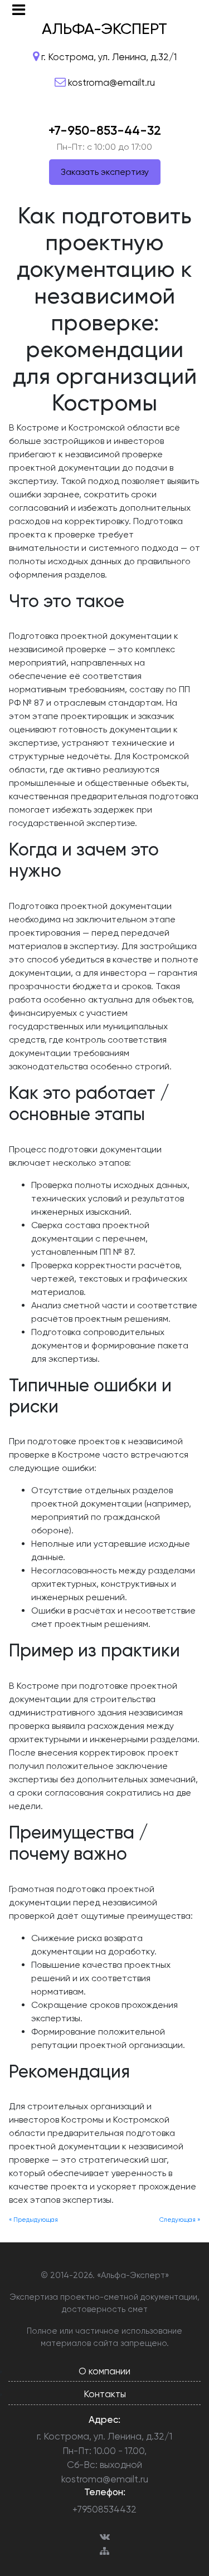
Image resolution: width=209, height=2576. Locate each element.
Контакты (105, 2394)
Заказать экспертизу (105, 172)
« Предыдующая (33, 2220)
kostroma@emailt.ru (105, 2479)
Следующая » (180, 2220)
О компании (104, 2371)
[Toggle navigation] (19, 10)
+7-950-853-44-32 (105, 130)
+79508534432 (104, 2509)
